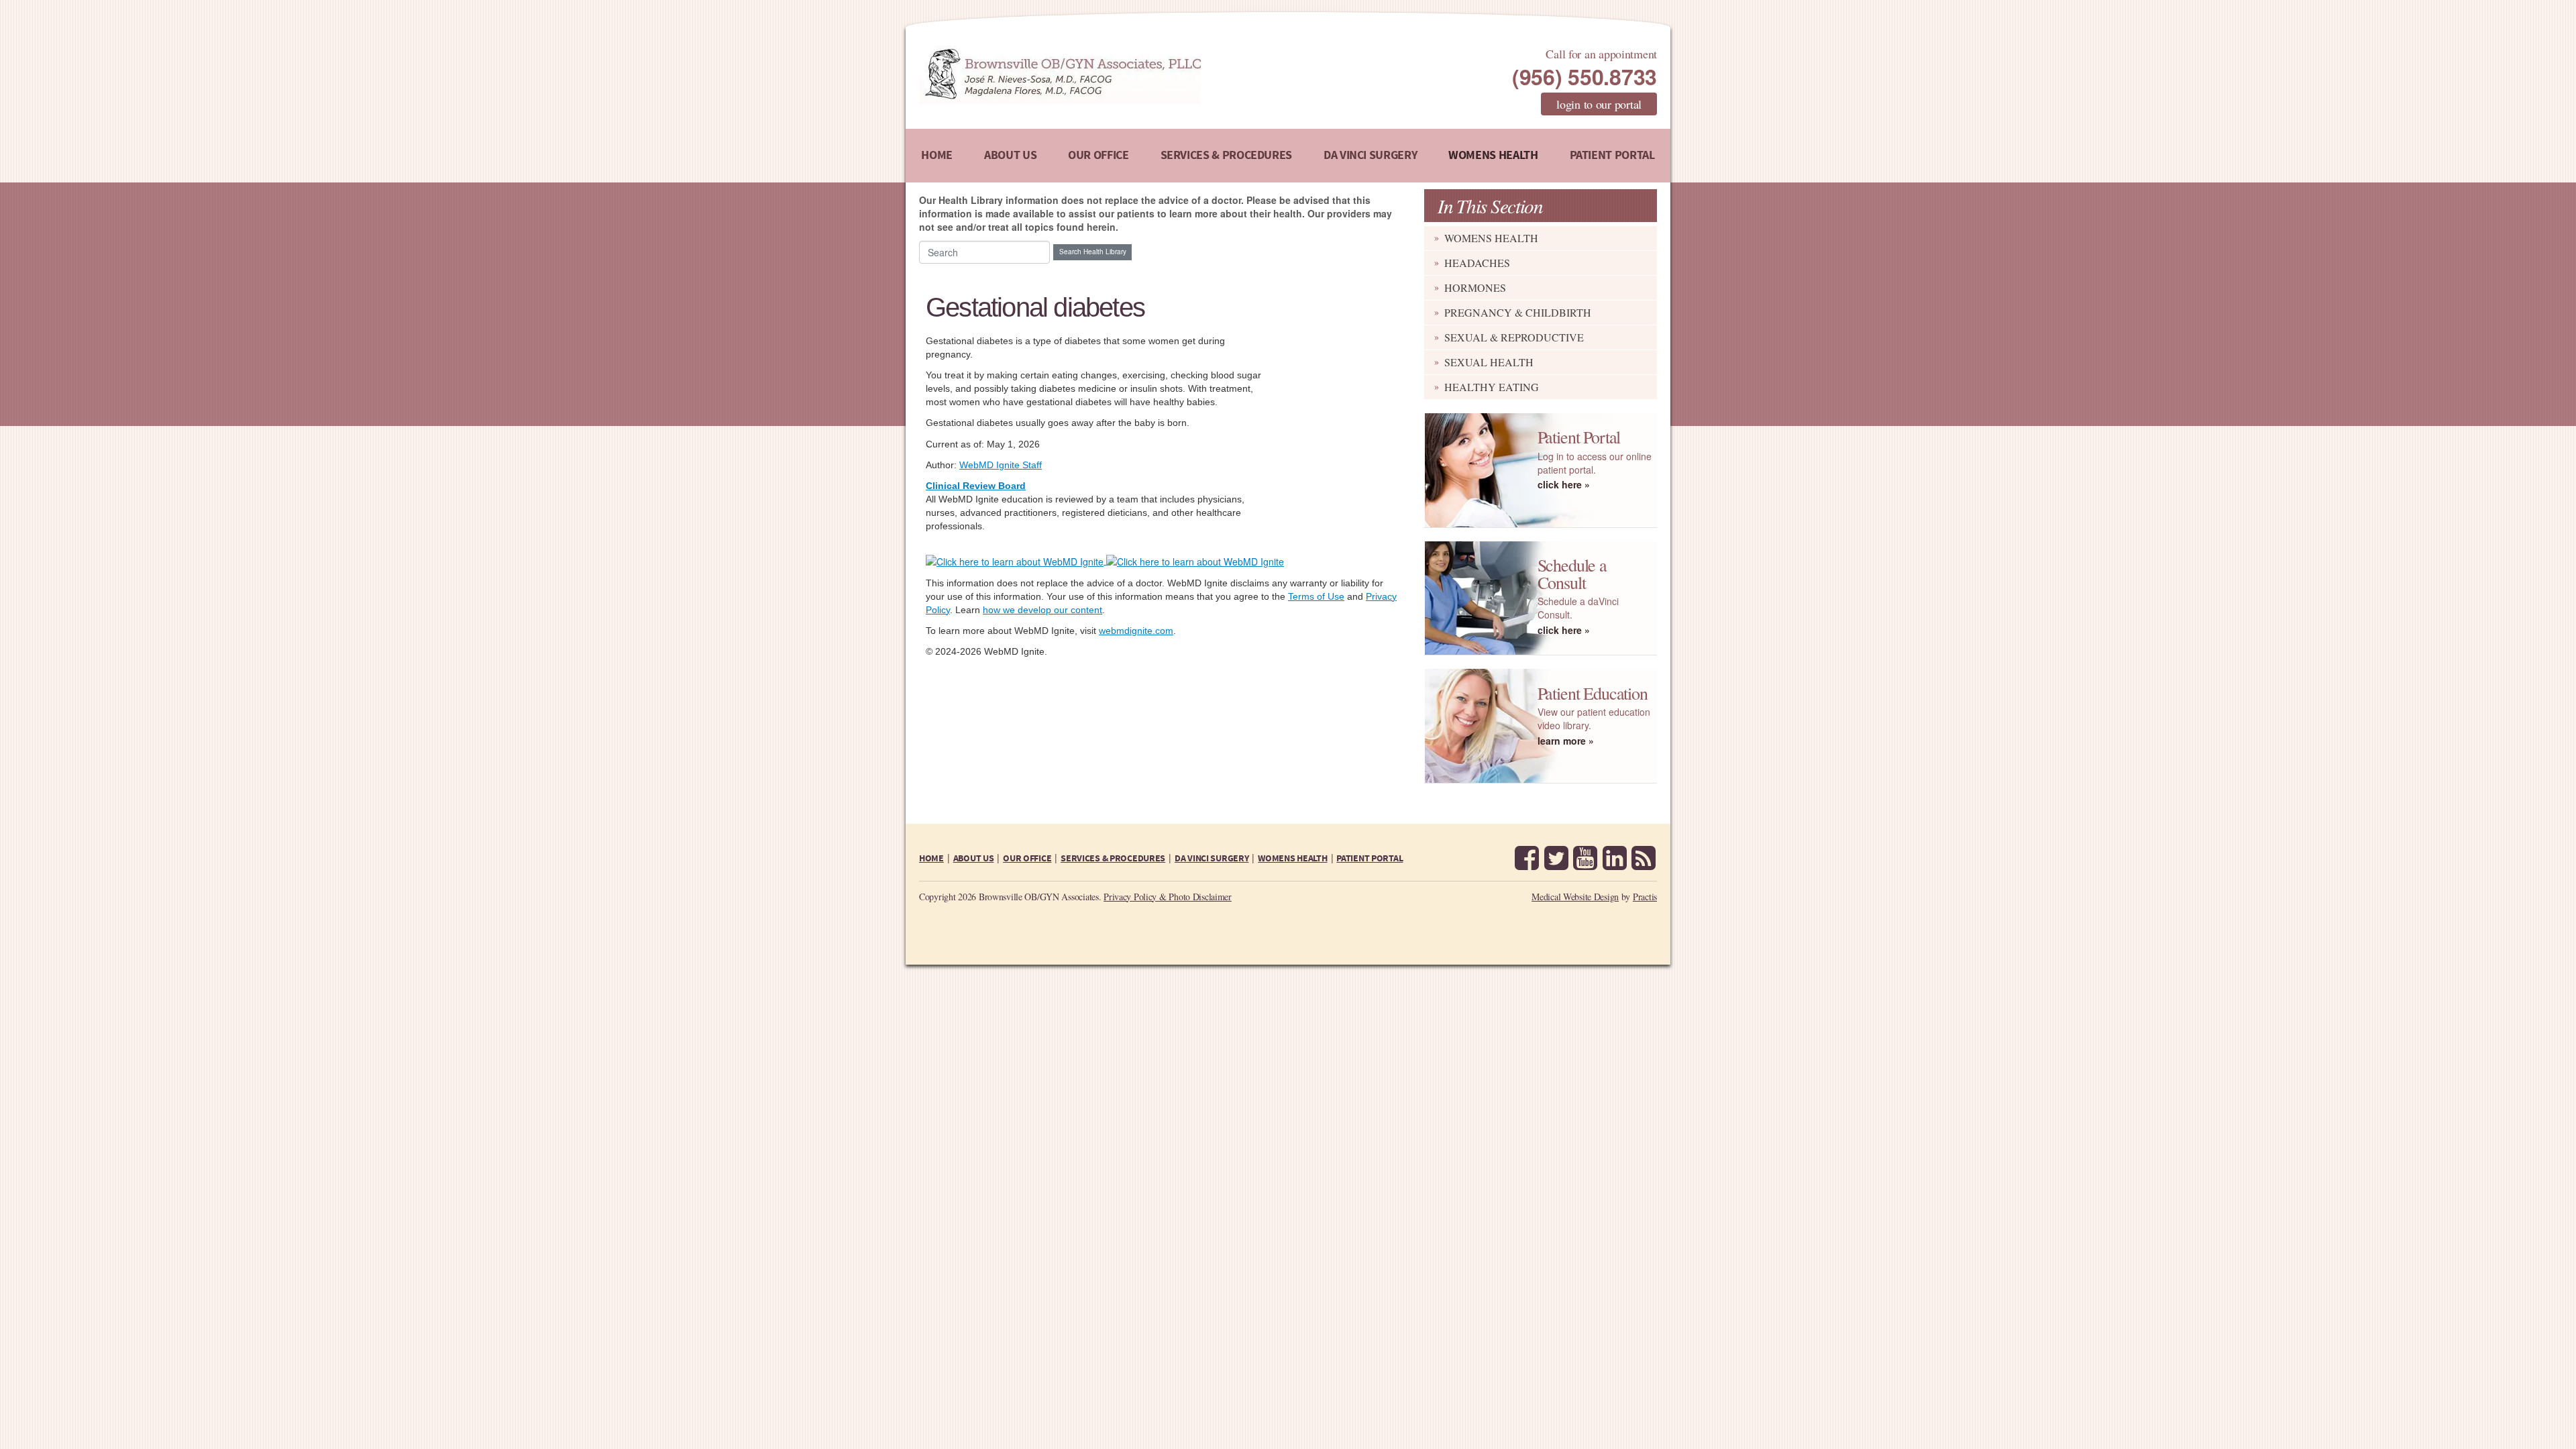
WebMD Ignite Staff (1001, 465)
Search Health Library (1093, 252)
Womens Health (1493, 155)
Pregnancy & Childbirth (1518, 312)
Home (937, 155)
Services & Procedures (1226, 155)
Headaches (1477, 263)
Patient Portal (1612, 155)
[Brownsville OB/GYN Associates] (1130, 75)
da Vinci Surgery (1370, 155)
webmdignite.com (1136, 631)
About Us (1010, 155)
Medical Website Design (1575, 897)
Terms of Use (1316, 596)
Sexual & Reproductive (1514, 337)
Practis (1645, 897)
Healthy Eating (1492, 387)
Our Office (1098, 155)
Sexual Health (1489, 362)
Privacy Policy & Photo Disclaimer (1168, 897)
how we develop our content (1042, 610)
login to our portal (1599, 104)
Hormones (1475, 287)
